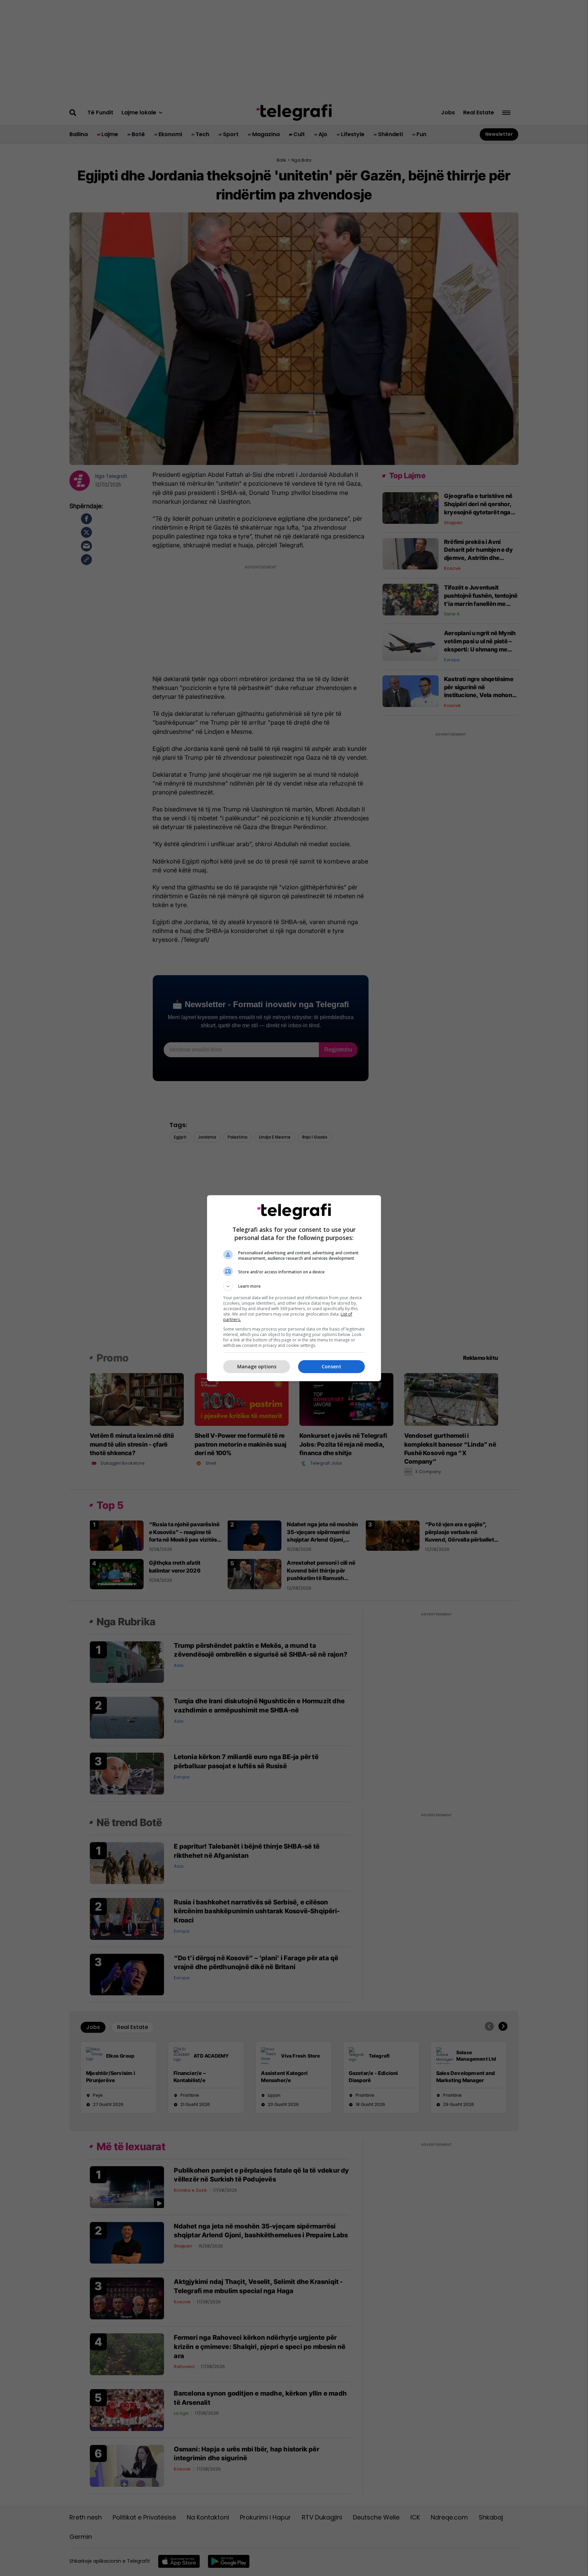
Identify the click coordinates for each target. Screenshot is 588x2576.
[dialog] (294, 1288)
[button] (294, 1286)
